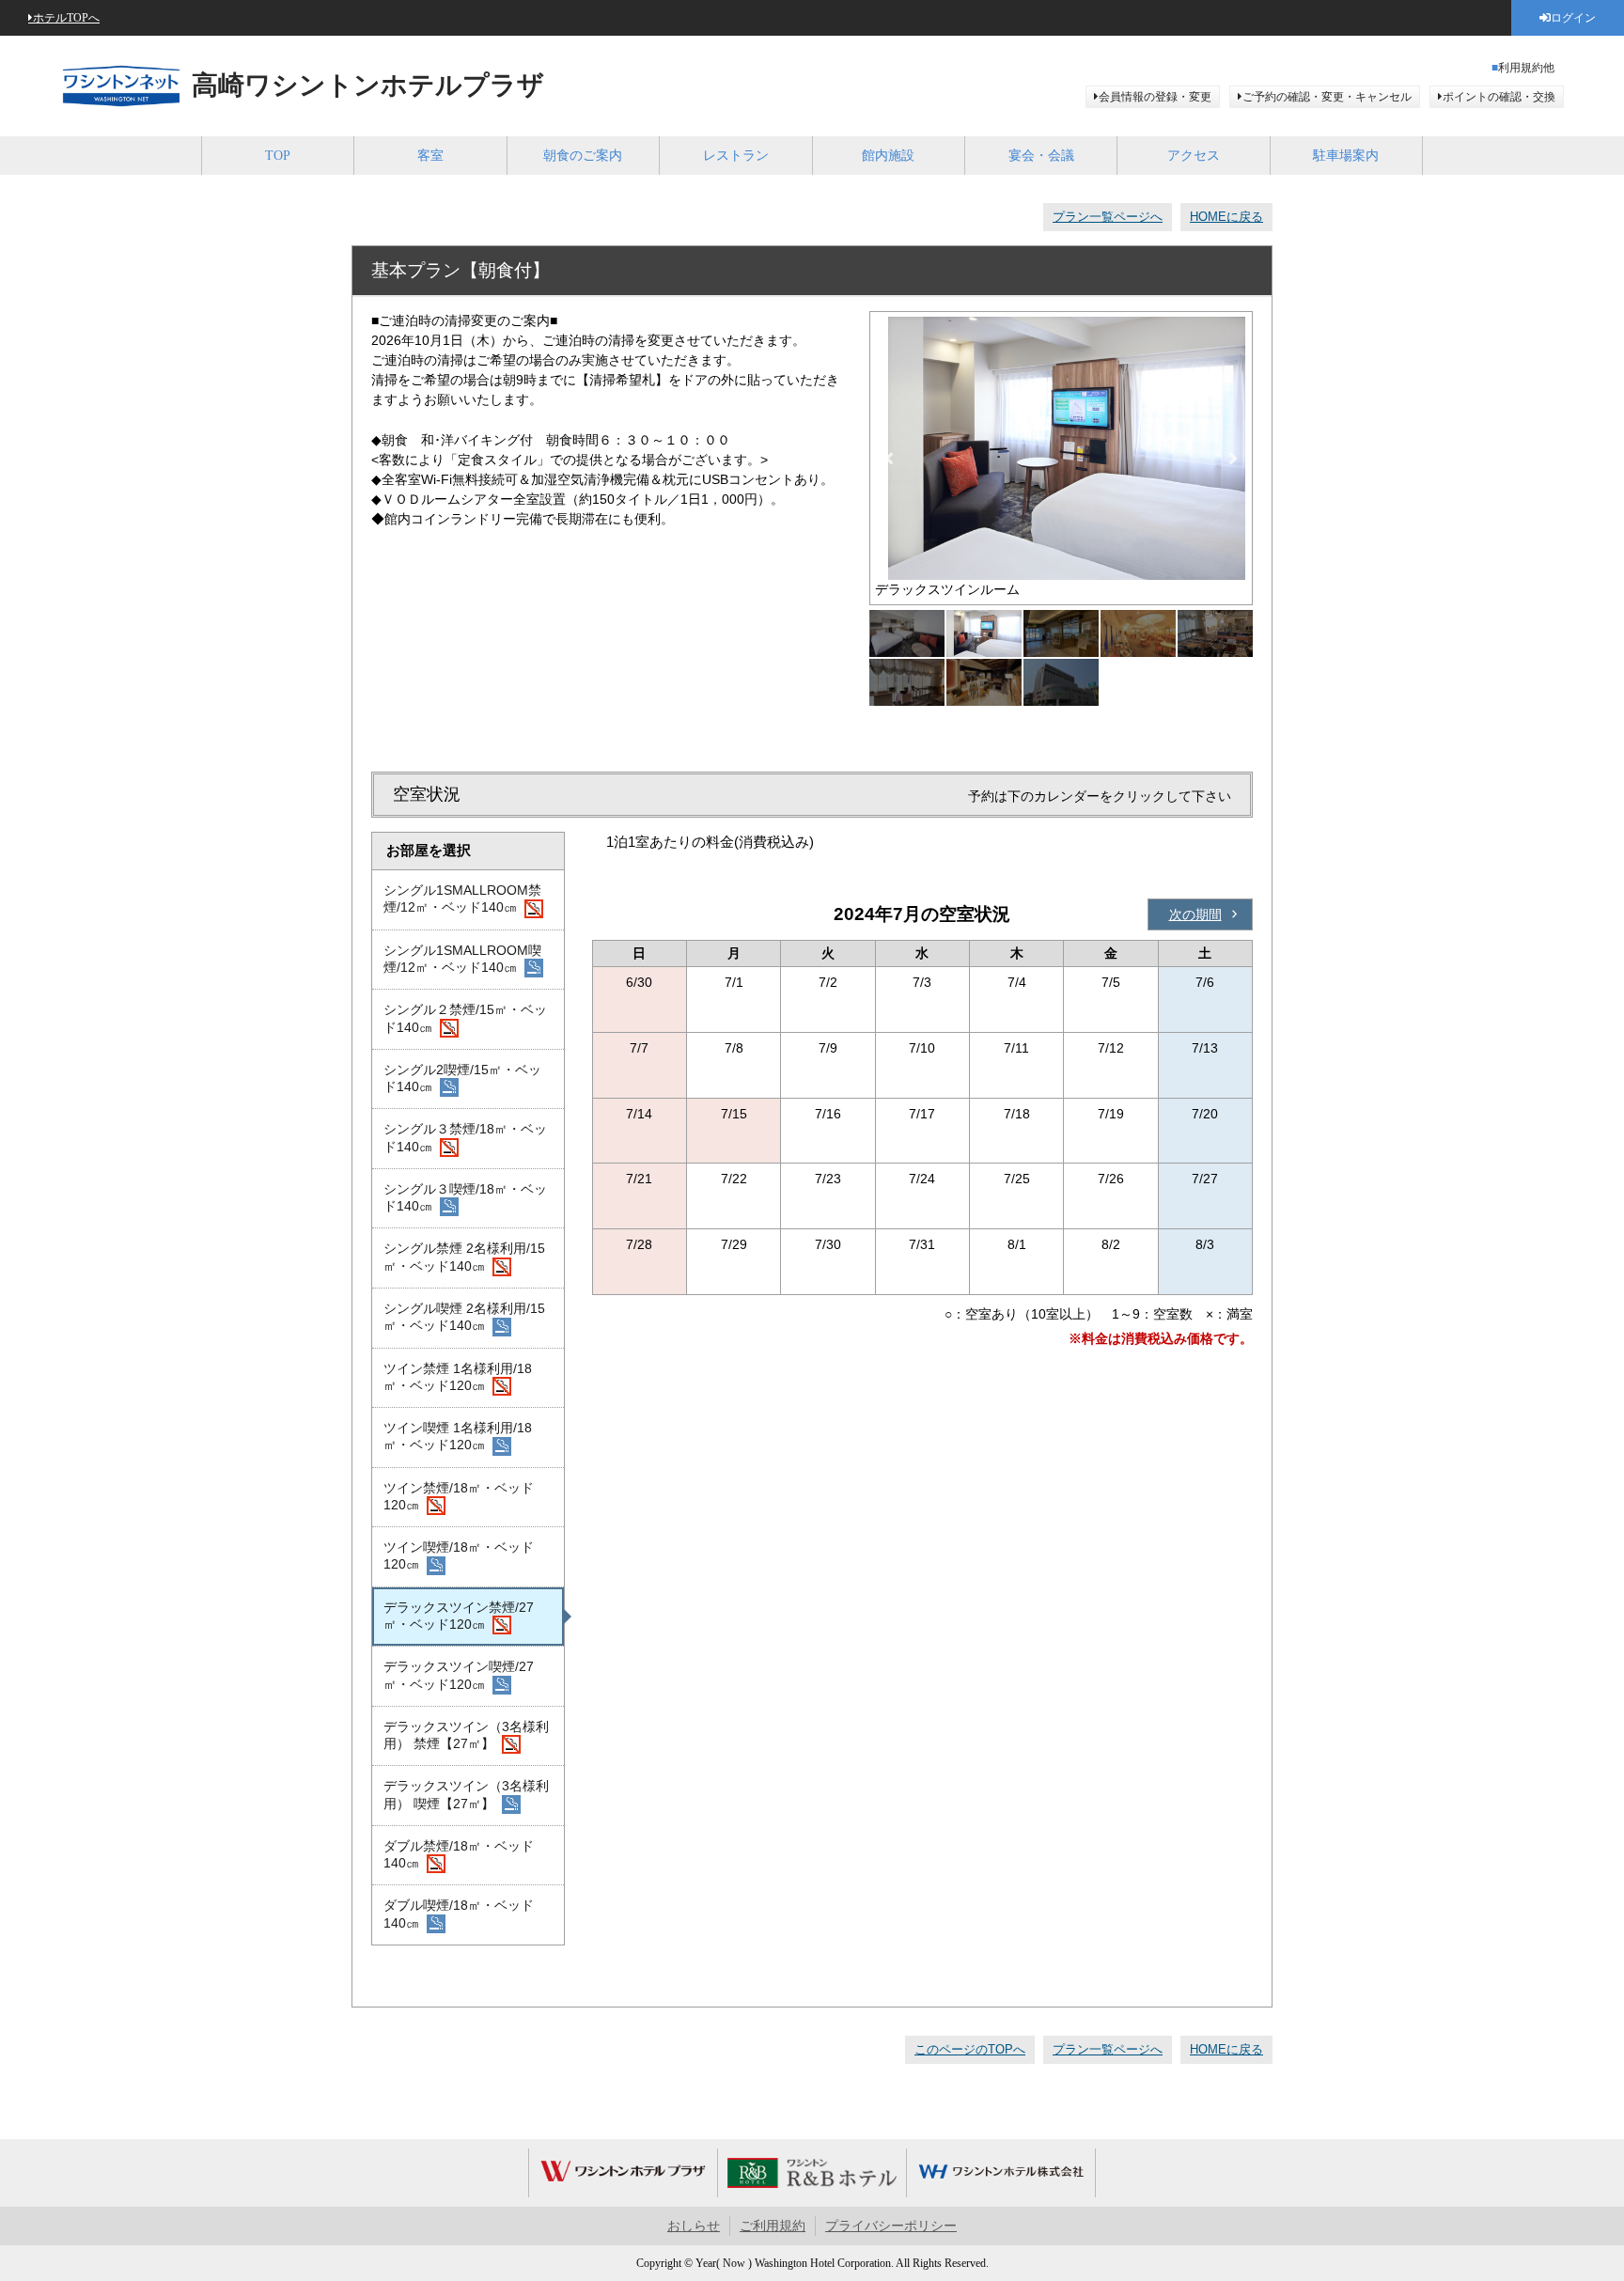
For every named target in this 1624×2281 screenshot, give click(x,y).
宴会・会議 (1041, 156)
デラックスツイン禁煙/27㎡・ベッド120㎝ (459, 1616)
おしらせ (694, 2226)
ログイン (1573, 18)
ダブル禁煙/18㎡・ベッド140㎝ (459, 1854)
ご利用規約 (773, 2226)
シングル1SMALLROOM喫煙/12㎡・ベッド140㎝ (462, 959)
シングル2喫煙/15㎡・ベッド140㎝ (462, 1078)
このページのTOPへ (970, 2049)
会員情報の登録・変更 (1155, 97)
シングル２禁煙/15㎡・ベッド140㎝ (465, 1018)
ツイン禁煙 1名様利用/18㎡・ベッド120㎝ (458, 1377)
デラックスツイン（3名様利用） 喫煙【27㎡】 (466, 1794)
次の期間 (1195, 914)
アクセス (1194, 156)
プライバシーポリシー (891, 2226)
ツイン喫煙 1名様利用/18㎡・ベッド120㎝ (458, 1436)
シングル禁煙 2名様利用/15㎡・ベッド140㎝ (464, 1257)
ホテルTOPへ (66, 18)
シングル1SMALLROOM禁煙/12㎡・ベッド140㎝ (462, 898)
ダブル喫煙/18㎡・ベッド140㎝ (459, 1914)
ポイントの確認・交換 (1499, 97)
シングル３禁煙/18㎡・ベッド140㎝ (465, 1137)
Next (1233, 459)
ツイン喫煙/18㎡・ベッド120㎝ (459, 1555)
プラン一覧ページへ (1108, 217)
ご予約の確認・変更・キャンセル (1327, 97)
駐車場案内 (1346, 156)
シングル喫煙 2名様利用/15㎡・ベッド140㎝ (464, 1317)
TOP (278, 156)
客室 (430, 156)
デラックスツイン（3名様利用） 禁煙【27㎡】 (466, 1735)
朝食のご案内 (583, 156)
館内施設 (888, 156)
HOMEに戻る (1226, 217)
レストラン (736, 156)
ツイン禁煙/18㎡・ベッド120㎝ (459, 1496)
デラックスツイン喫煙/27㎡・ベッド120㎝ (459, 1675)
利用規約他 (1526, 68)
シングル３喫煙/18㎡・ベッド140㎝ (465, 1197)
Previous (889, 459)
